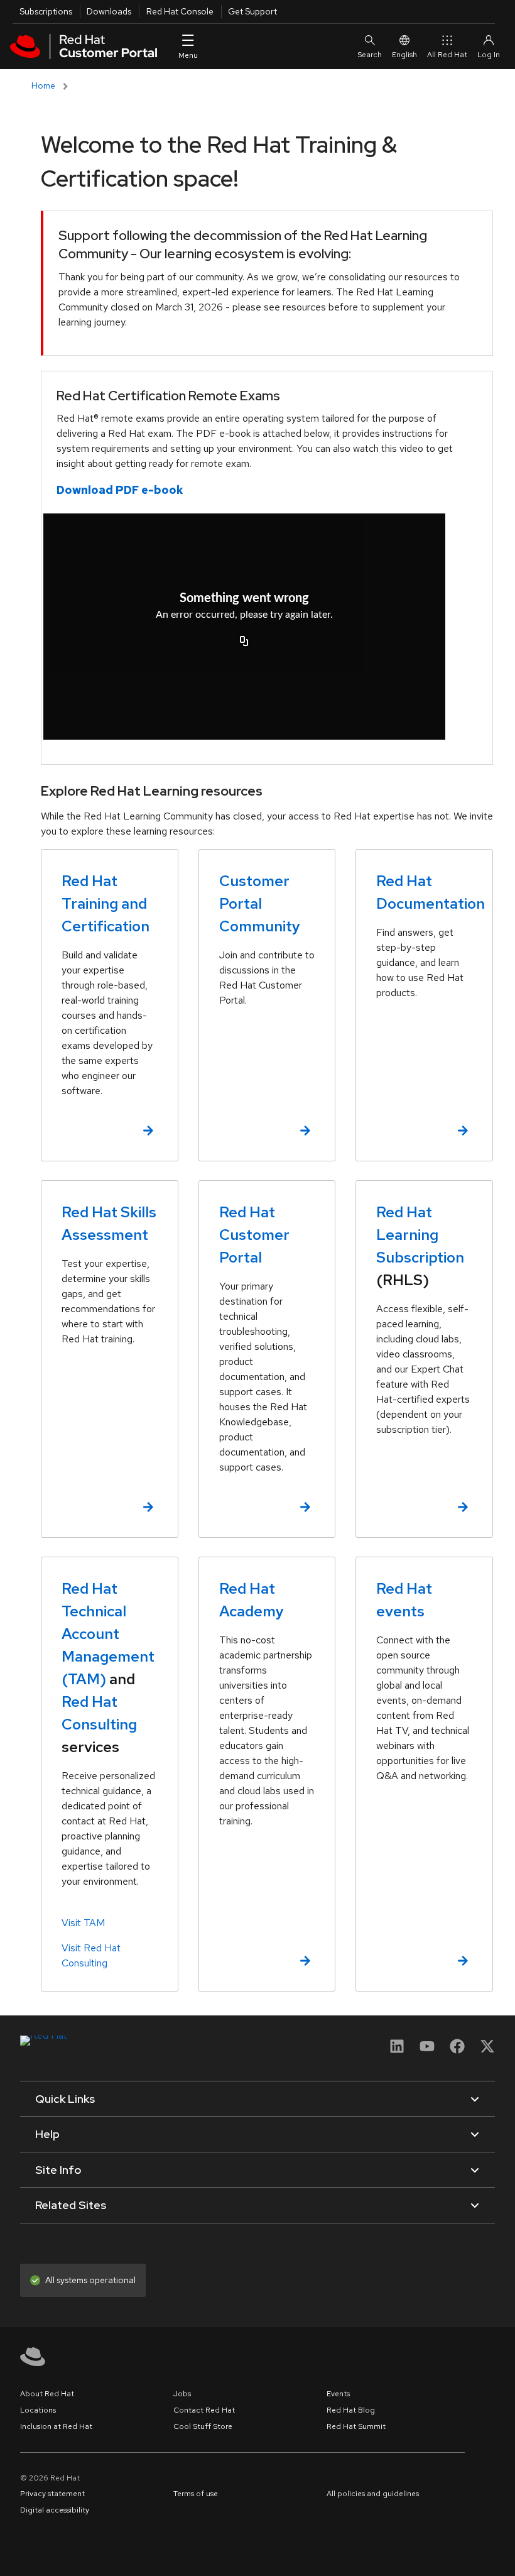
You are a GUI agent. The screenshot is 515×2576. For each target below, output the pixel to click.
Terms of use (196, 2494)
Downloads (109, 11)
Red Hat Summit (356, 2426)
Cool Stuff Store (203, 2426)
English (404, 55)
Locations (38, 2410)
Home (43, 85)
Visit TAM (83, 1923)
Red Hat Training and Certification (106, 903)
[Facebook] (457, 2050)
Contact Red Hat (204, 2410)
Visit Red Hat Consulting (91, 1955)
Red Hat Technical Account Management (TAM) (108, 1634)
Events (338, 2394)
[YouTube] (427, 2050)
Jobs (182, 2394)
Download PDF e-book (120, 490)
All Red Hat (447, 55)
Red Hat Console (180, 11)
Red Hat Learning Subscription (420, 1235)
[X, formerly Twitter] (487, 2046)
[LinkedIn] (397, 2050)
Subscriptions (46, 11)
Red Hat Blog (351, 2410)
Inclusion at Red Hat (56, 2426)
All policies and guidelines (373, 2494)
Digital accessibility (55, 2510)
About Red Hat (47, 2394)
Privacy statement (52, 2494)
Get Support (252, 11)
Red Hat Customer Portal (254, 1235)
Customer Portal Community (260, 903)
